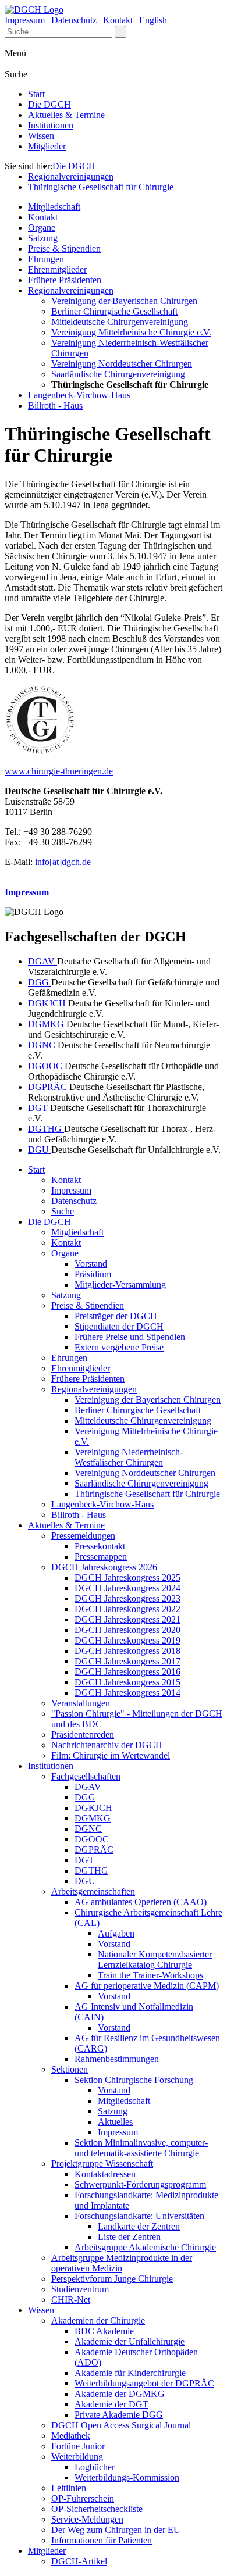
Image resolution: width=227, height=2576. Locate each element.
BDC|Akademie (104, 2331)
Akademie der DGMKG (120, 2394)
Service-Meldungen (87, 2519)
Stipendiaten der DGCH (119, 1326)
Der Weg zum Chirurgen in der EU (116, 2530)
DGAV (42, 961)
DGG (40, 982)
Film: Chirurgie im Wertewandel (111, 1755)
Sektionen (70, 2069)
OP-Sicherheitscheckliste (97, 2509)
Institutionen (51, 125)
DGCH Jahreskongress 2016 (127, 1672)
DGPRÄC (49, 1087)
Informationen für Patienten (102, 2540)
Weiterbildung (77, 2457)
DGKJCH (47, 1003)
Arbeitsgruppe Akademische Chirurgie (145, 2247)
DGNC (43, 1045)
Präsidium (93, 1274)
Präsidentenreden (83, 1734)
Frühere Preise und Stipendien (130, 1337)
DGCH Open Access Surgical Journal (121, 2425)
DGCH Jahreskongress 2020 (127, 1630)
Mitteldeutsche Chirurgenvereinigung (120, 322)
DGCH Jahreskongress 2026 (104, 1567)
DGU (40, 1150)
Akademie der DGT (111, 2404)
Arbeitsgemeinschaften (93, 1891)
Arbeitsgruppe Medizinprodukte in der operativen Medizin (122, 2263)
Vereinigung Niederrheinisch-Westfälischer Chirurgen (129, 1457)
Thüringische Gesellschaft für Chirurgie (101, 187)
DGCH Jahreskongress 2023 (127, 1598)
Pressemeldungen (83, 1536)
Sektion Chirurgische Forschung (134, 2080)
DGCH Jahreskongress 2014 (127, 1693)
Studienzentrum (80, 2289)
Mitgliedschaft (54, 207)
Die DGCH (49, 104)
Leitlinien (69, 2488)
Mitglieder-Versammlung (120, 1285)
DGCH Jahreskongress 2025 (127, 1578)
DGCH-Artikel (79, 2561)
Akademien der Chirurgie (98, 2320)
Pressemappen (101, 1557)
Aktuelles (115, 2122)
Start (36, 94)
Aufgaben (116, 1933)
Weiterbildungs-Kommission (127, 2477)
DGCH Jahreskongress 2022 (127, 1609)
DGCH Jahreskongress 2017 (127, 1661)
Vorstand (91, 1264)
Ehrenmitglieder (57, 269)
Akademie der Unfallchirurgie (130, 2341)
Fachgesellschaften (86, 1776)
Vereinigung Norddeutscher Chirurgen (122, 364)
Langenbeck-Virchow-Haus (79, 395)
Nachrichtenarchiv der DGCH (107, 1745)
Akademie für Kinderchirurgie (130, 2373)
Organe (42, 228)
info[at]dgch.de (63, 862)
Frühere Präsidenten (65, 280)
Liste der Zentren (129, 2237)
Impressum (25, 20)
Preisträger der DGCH (116, 1316)
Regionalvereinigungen (71, 176)
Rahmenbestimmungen (117, 2059)
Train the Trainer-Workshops (150, 1975)
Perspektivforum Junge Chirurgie (112, 2279)
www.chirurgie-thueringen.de (59, 771)
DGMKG (47, 1024)
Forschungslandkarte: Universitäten (139, 2216)
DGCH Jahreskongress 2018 (127, 1651)
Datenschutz (74, 20)
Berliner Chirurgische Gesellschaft (114, 311)
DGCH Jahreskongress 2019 (127, 1640)
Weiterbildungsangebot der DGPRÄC (144, 2383)
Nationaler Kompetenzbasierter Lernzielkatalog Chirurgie (155, 1959)
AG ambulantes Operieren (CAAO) (141, 1902)
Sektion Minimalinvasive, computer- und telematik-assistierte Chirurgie (141, 2148)
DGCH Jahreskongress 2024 (127, 1588)
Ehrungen (46, 259)
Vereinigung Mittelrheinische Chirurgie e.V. (131, 332)
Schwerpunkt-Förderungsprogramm (140, 2184)
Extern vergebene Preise (119, 1347)
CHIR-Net (71, 2300)
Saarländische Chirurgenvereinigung (118, 374)
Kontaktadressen (105, 2174)
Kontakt (118, 20)
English (153, 20)
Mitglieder (47, 146)
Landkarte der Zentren (139, 2226)
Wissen (41, 136)
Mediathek (71, 2436)
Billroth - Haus (55, 405)
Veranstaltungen (81, 1703)
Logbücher (95, 2467)
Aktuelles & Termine (66, 115)
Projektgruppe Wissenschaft (102, 2164)
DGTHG (46, 1129)
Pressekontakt (100, 1546)
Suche (63, 1211)
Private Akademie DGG (119, 2415)
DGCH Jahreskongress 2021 (127, 1619)
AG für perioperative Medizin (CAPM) (147, 1986)
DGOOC (46, 1066)
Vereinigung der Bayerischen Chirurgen (124, 301)
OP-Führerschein (83, 2498)
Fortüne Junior (78, 2446)
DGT (39, 1108)
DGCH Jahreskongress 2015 (127, 1682)
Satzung (43, 238)
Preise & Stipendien (64, 249)
